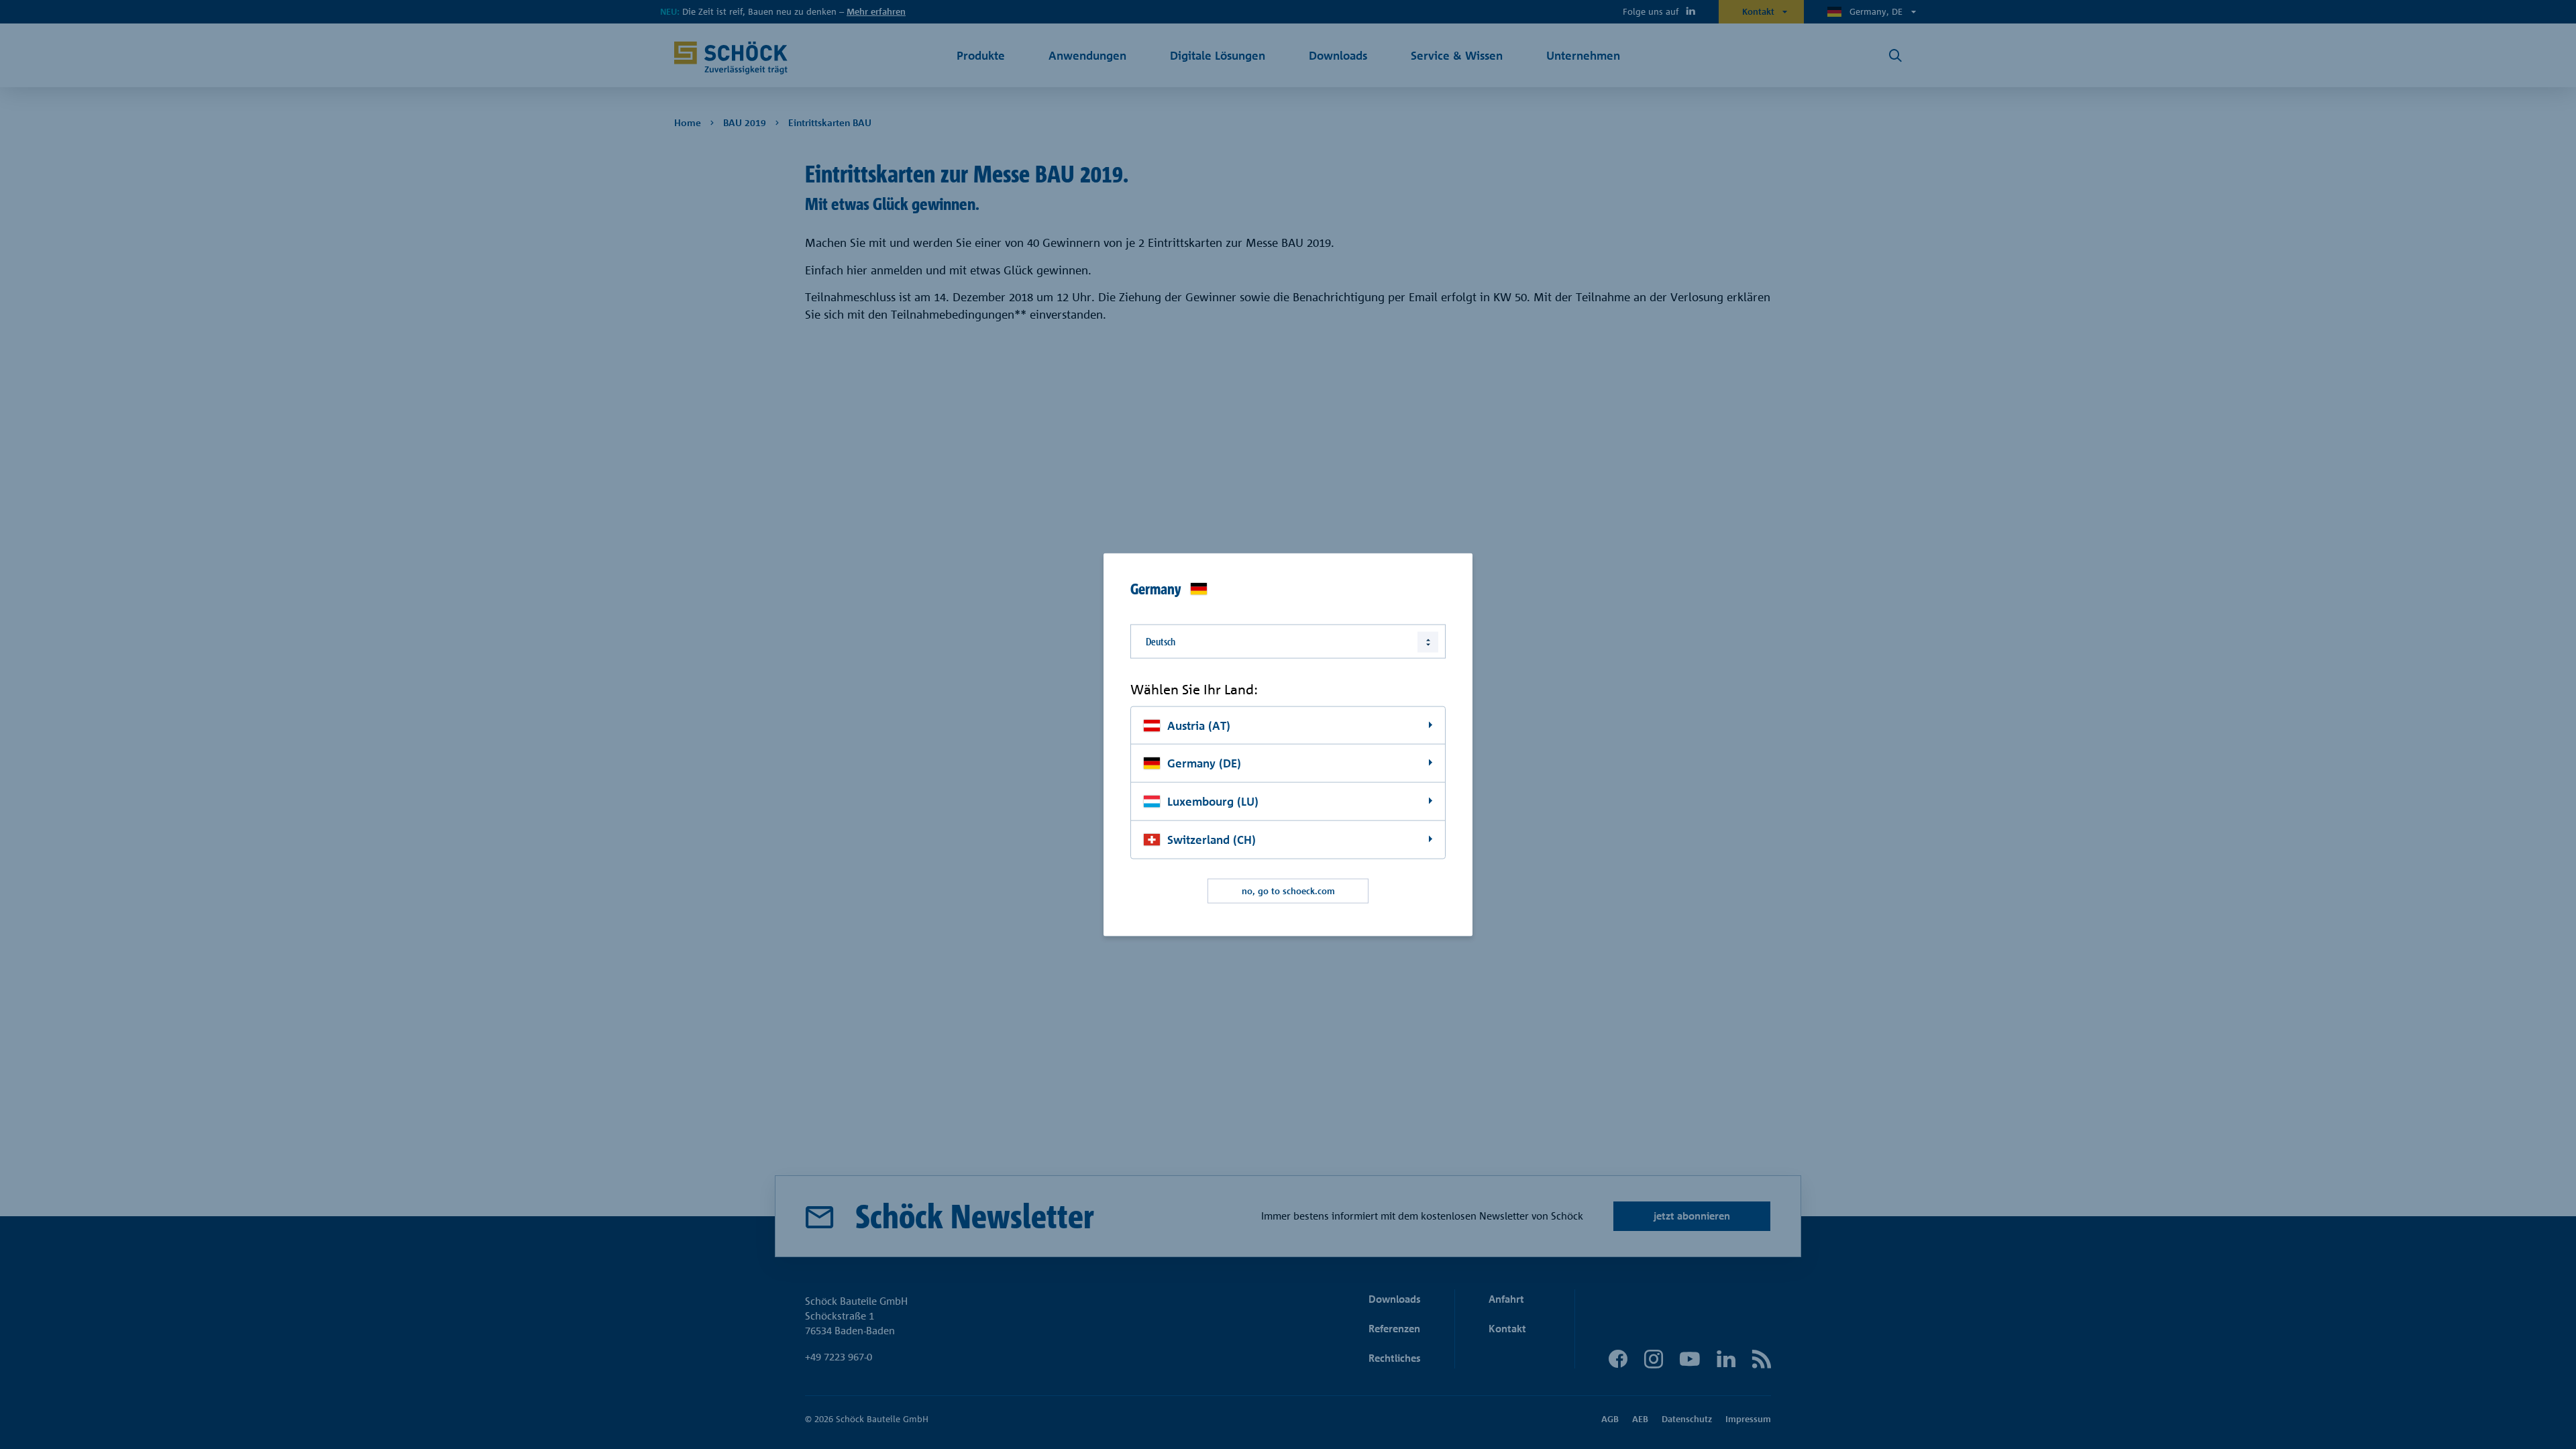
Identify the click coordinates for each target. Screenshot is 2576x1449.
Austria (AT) (1199, 725)
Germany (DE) (1204, 763)
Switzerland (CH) (1212, 840)
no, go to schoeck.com (1288, 891)
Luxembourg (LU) (1213, 801)
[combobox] (1288, 642)
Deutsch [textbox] (1161, 642)
